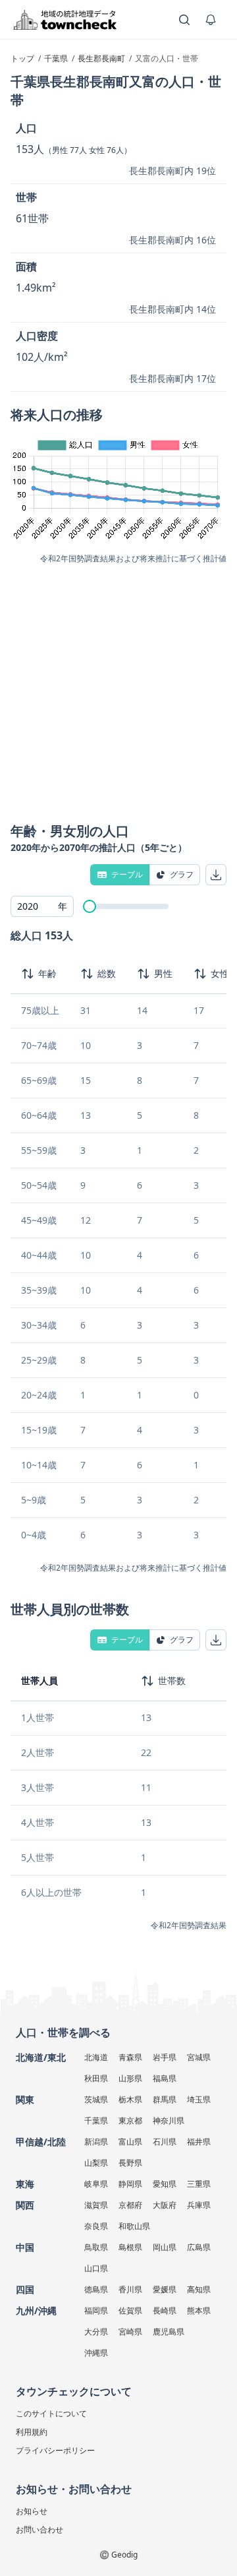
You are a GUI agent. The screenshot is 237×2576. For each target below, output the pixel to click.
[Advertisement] (118, 689)
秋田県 (96, 2078)
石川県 (165, 2142)
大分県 (96, 2332)
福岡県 (96, 2310)
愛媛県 (165, 2289)
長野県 (130, 2163)
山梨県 (96, 2163)
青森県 (130, 2057)
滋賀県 (96, 2205)
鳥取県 (96, 2247)
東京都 (130, 2120)
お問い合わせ (39, 2529)
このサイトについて (51, 2413)
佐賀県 (130, 2310)
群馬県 (165, 2099)
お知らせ (32, 2511)
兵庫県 (199, 2205)
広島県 (199, 2247)
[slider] (90, 906)
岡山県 (165, 2247)
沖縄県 (96, 2353)
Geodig (124, 2555)
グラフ (182, 874)
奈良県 (96, 2226)
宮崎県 (130, 2332)
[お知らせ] (211, 20)
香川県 (130, 2289)
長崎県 (165, 2310)
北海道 (96, 2057)
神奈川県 (169, 2120)
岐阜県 (96, 2184)
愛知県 (165, 2184)
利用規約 (32, 2432)
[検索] (184, 20)
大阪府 (165, 2205)
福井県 (199, 2142)
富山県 (130, 2142)
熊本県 (199, 2310)
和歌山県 (134, 2226)
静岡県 (130, 2184)
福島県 (165, 2078)
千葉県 (96, 2120)
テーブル (127, 874)
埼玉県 (199, 2099)
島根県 (130, 2247)
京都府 (130, 2205)
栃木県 (130, 2099)
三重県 (199, 2184)
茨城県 (96, 2099)
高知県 (199, 2289)
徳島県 (96, 2289)
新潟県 (96, 2142)
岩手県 (165, 2057)
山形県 (130, 2078)
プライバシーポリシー (55, 2450)
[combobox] (42, 906)
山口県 (96, 2268)
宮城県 (199, 2057)
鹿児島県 (169, 2332)
